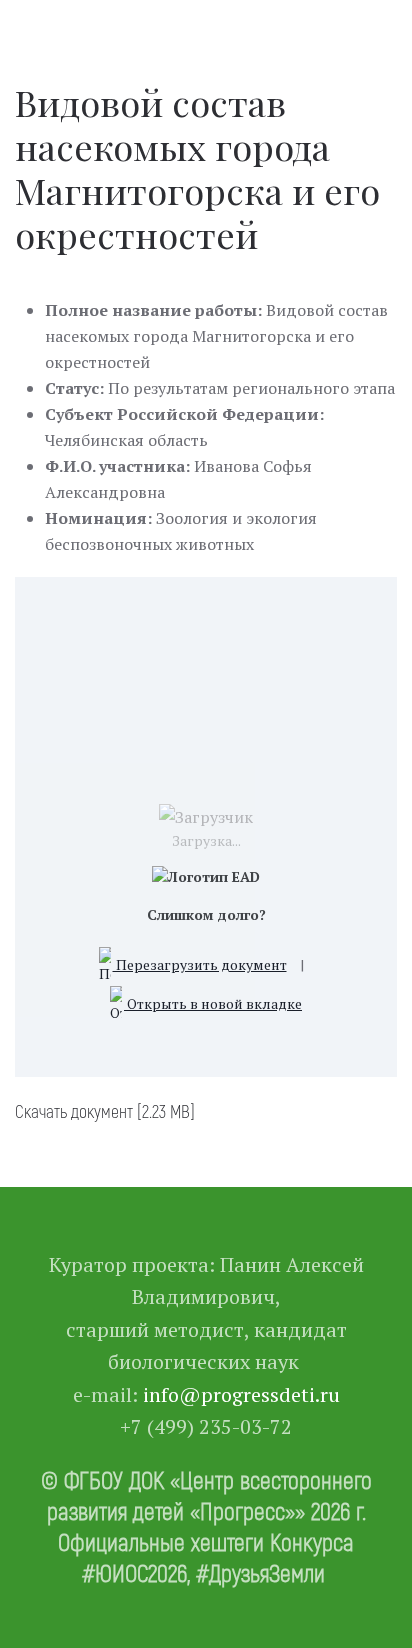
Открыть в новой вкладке (213, 1003)
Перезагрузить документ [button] (200, 964)
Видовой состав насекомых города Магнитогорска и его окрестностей (197, 167)
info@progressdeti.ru (241, 1394)
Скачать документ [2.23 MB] (105, 1111)
